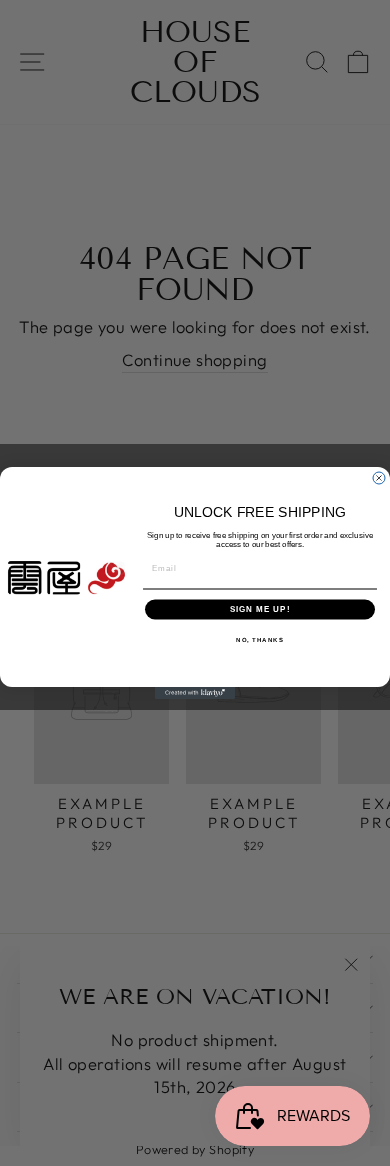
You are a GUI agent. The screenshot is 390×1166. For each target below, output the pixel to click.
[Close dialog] (379, 478)
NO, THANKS (260, 639)
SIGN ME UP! (260, 609)
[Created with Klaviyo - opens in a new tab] (195, 693)
